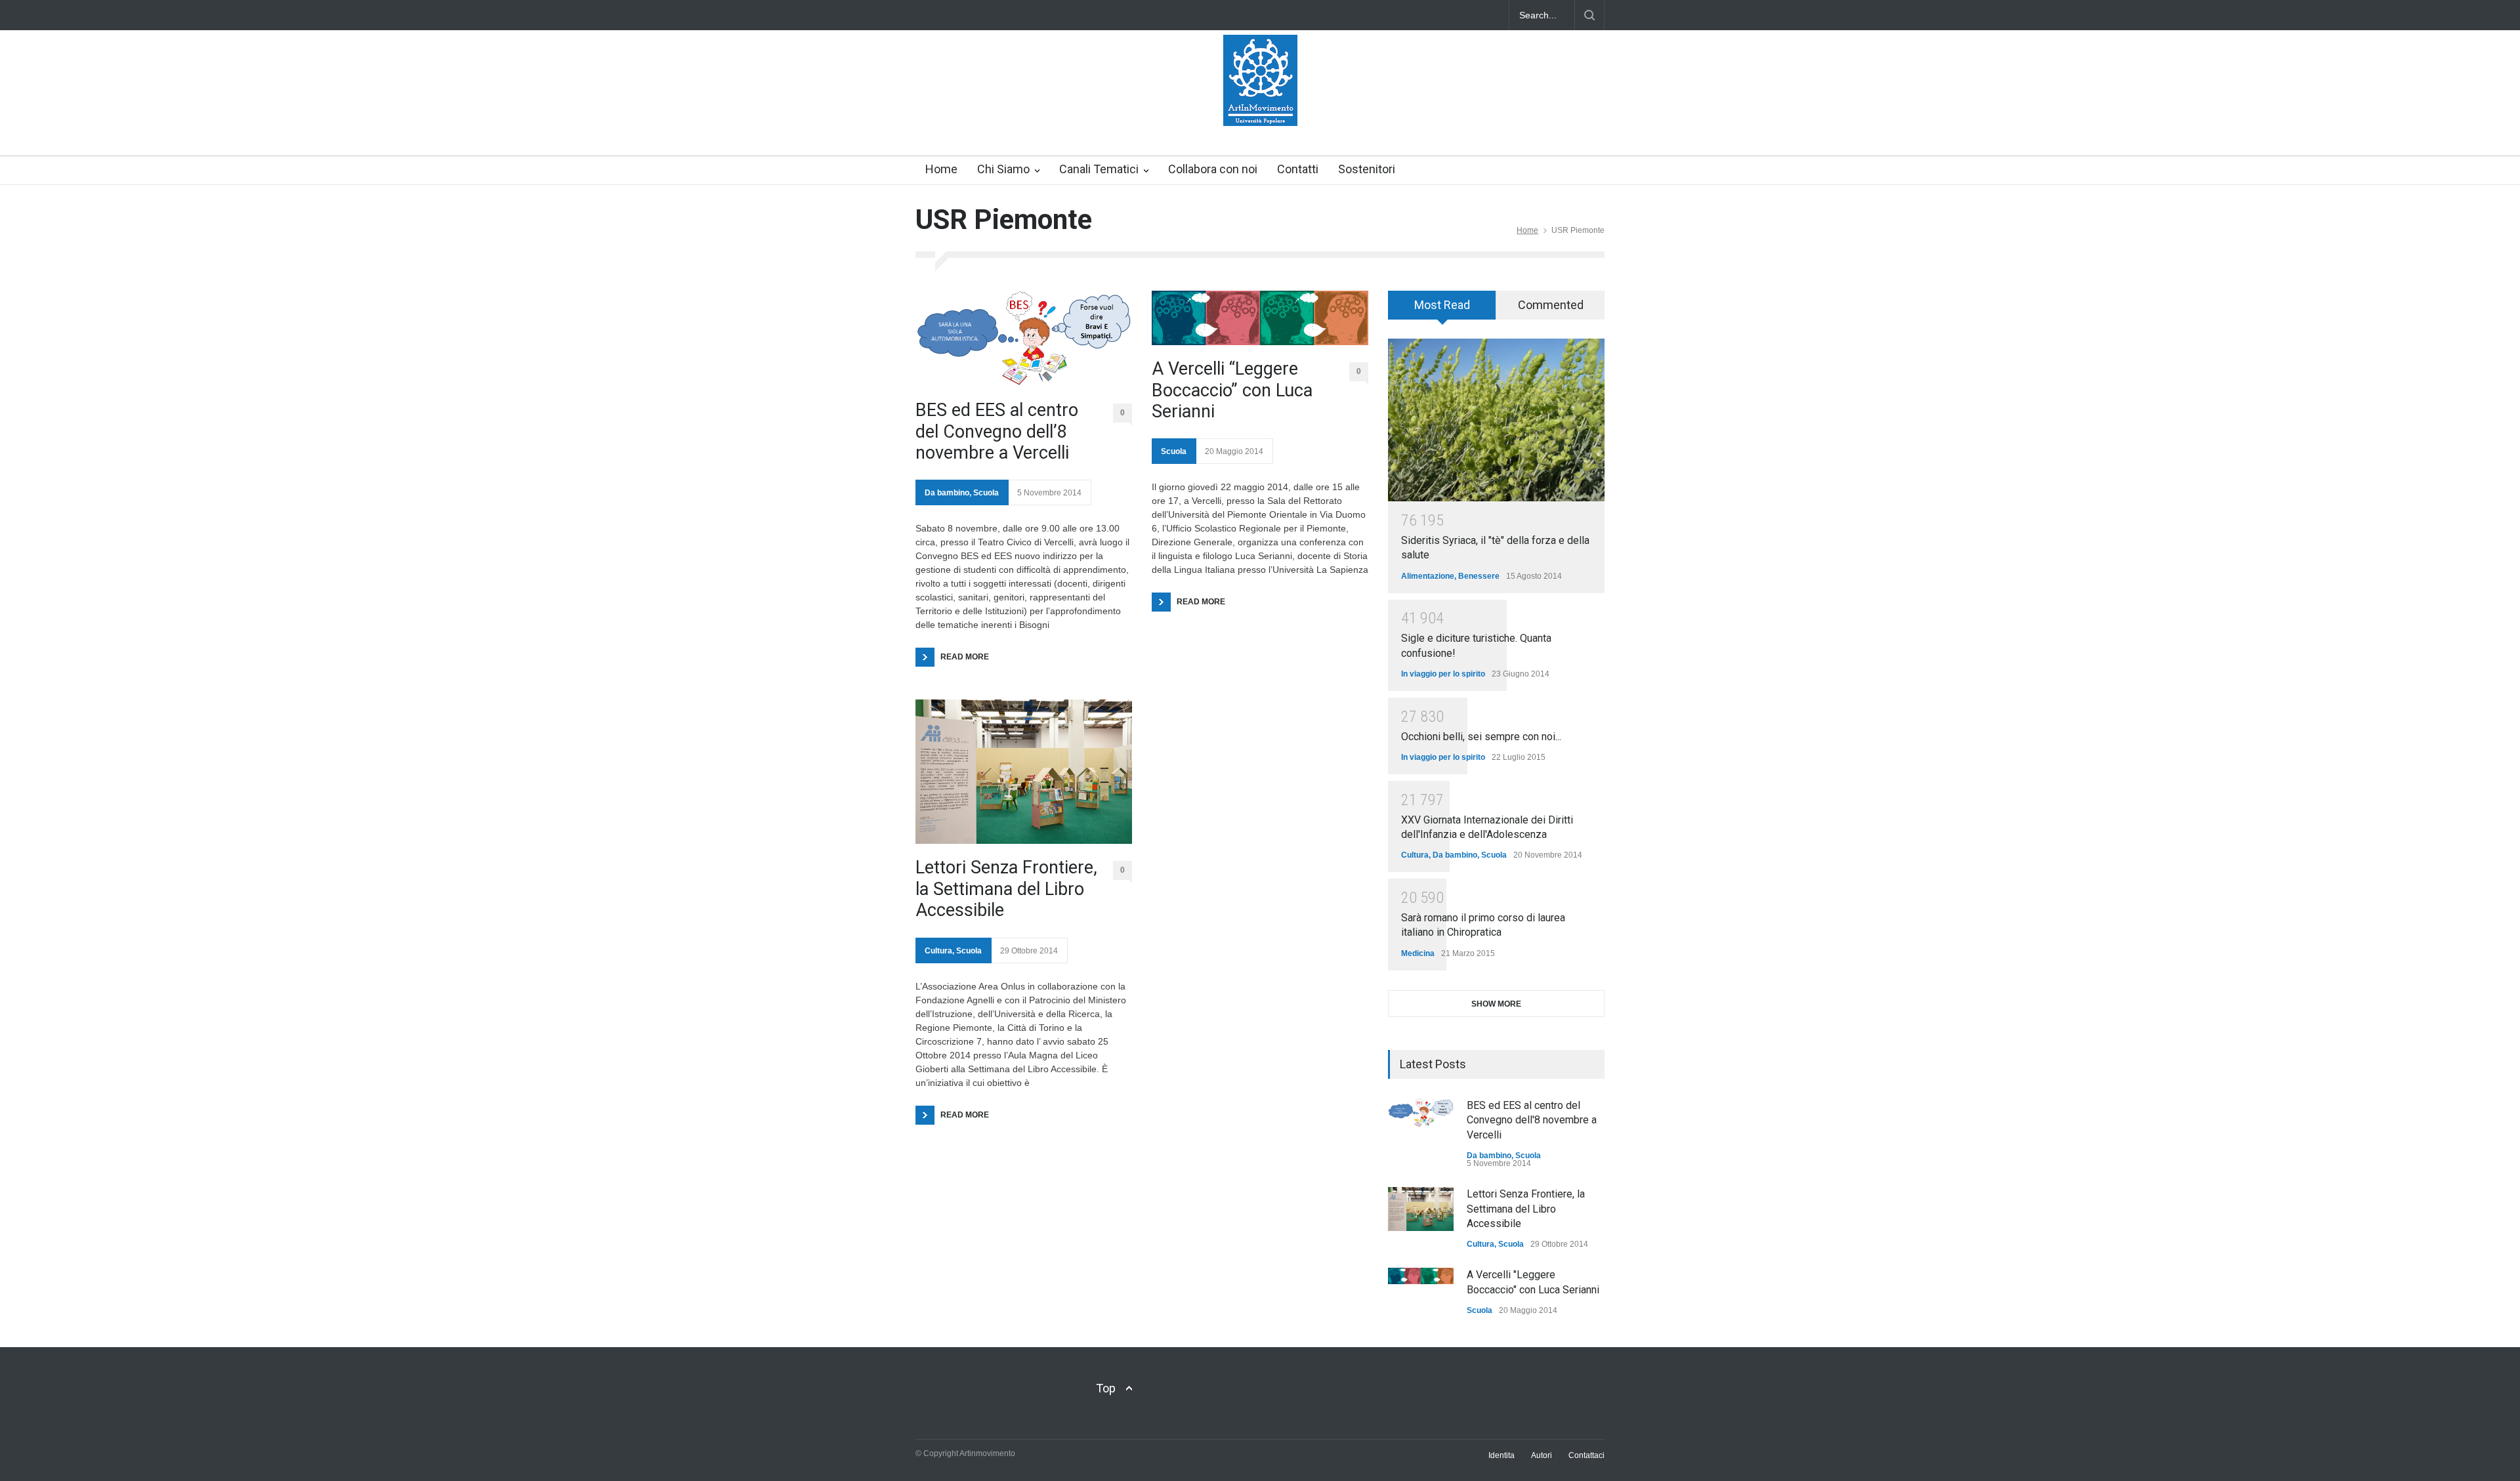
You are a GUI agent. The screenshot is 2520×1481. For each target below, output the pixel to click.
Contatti (1298, 169)
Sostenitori (1367, 169)
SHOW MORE (1496, 1004)
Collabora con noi (1213, 169)
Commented (1551, 305)
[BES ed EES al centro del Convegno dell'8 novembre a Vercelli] (1421, 1113)
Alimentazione (1428, 576)
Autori (1542, 1455)
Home (941, 169)
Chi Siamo (1003, 169)
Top (1106, 1388)
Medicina (1418, 953)
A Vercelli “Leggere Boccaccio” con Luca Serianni (1232, 390)
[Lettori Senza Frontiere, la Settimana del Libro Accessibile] (1024, 772)
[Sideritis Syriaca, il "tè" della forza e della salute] (1496, 420)
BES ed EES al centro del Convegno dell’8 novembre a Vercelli (997, 431)
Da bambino (947, 493)
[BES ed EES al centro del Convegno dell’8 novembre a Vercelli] (1024, 339)
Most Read (1442, 305)
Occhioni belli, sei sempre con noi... (1481, 737)
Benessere (1479, 576)
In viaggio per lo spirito (1443, 674)
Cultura (938, 951)
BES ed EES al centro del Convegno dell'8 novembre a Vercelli (1532, 1120)
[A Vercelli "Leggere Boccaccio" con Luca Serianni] (1421, 1276)
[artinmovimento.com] (1260, 104)
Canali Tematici (1099, 169)
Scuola (986, 493)
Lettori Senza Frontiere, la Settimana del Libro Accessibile (1006, 889)
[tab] (1442, 310)
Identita (1501, 1455)
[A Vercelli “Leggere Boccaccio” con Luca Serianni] (1260, 318)
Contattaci (1586, 1455)
